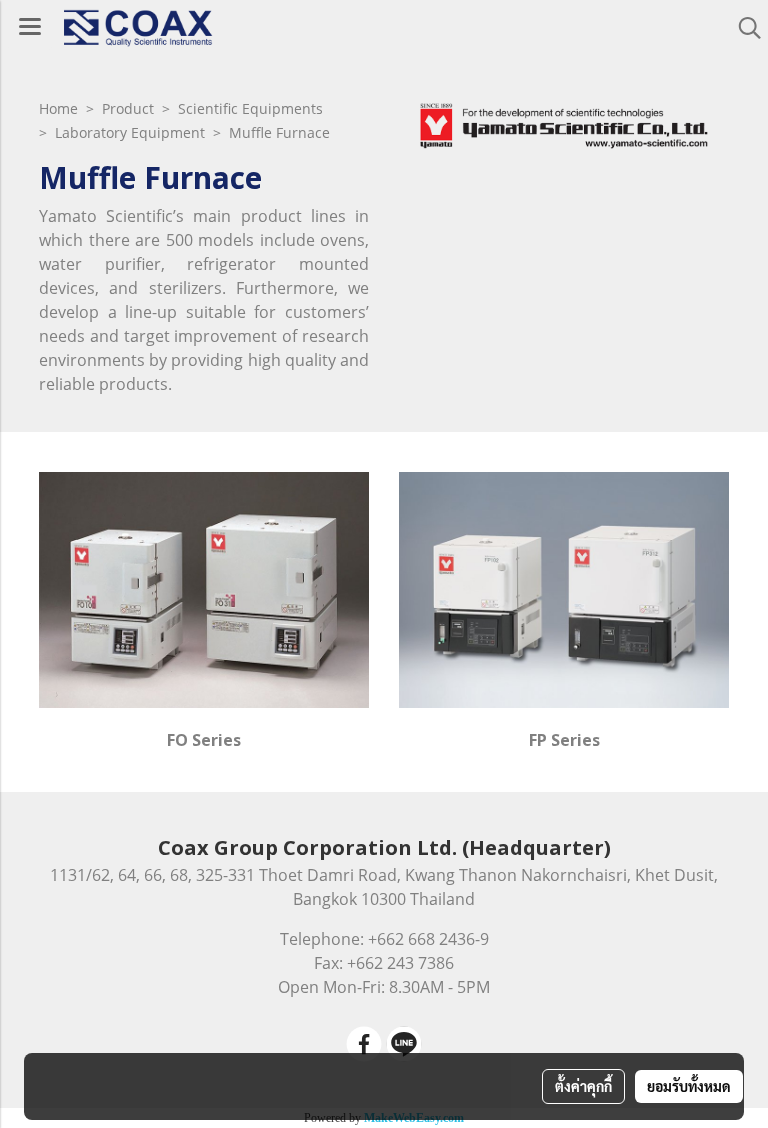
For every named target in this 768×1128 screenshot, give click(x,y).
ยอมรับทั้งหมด (689, 1086)
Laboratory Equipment (130, 132)
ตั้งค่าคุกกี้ (583, 1086)
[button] (743, 28)
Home (60, 108)
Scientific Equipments (250, 108)
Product (128, 108)
